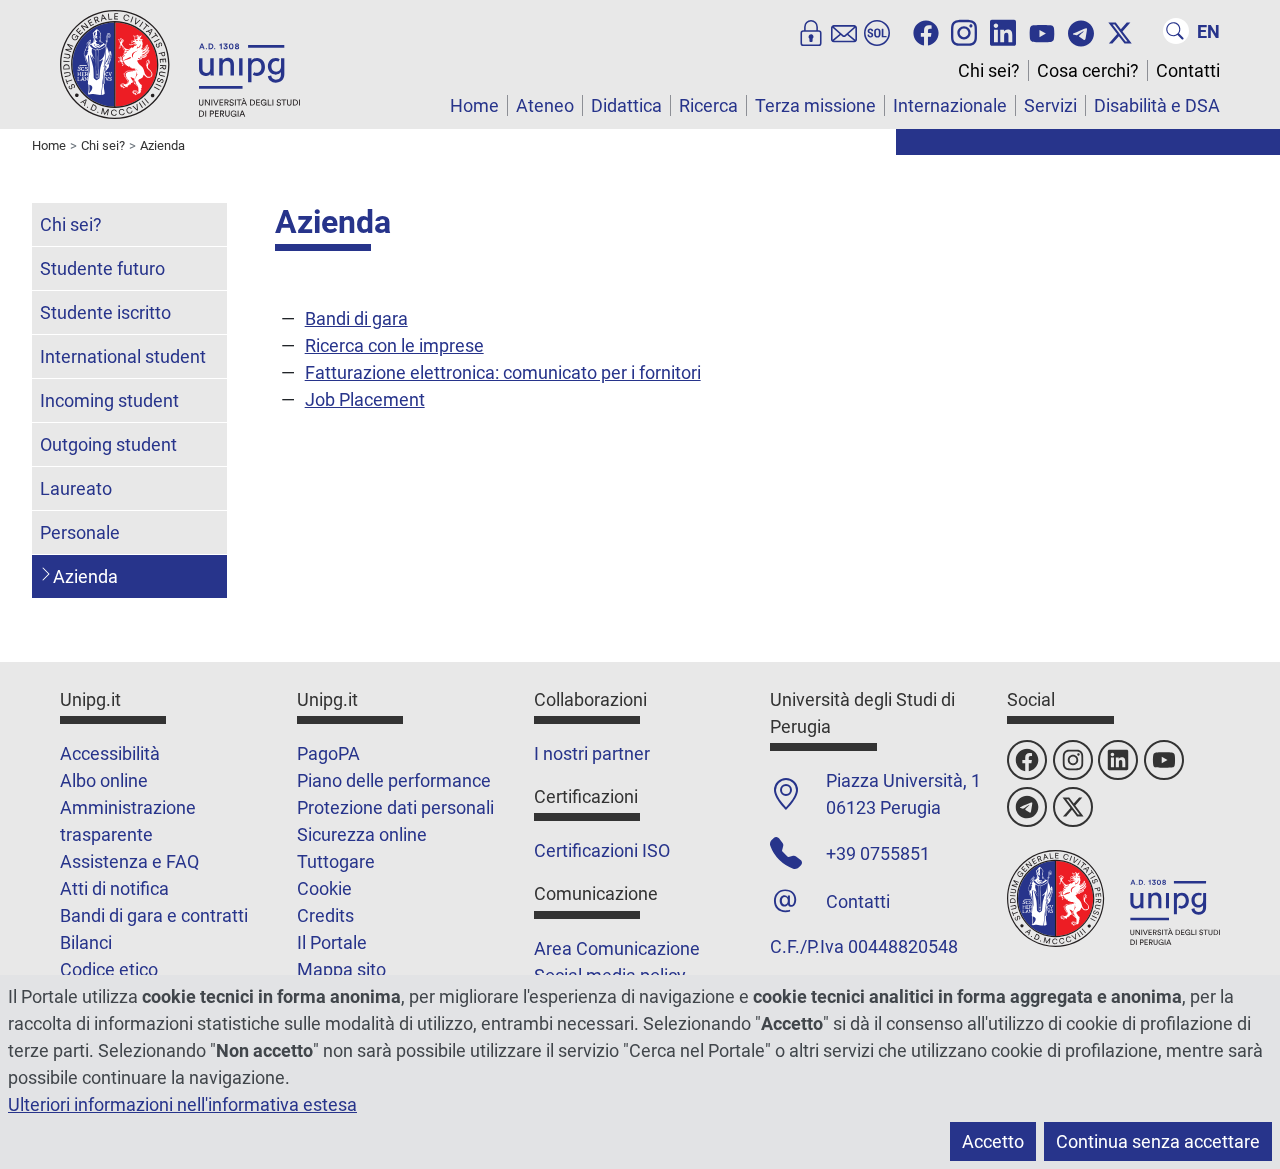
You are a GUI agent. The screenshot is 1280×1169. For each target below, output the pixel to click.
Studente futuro (102, 268)
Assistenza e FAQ (129, 861)
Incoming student (109, 400)
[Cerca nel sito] (1176, 31)
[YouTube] (1042, 31)
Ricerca (708, 105)
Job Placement (365, 399)
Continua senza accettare (1158, 1141)
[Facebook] (926, 31)
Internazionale (950, 105)
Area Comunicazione (617, 948)
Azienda (85, 576)
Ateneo (545, 105)
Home (474, 105)
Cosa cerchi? (1088, 70)
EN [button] (1208, 31)
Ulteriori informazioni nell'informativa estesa (182, 1104)
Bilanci (86, 942)
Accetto (993, 1141)
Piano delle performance (394, 780)
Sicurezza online (362, 834)
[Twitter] (1120, 31)
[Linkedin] (1003, 31)
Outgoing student (108, 444)
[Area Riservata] (811, 31)
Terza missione (815, 105)
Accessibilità (110, 753)
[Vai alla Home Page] (180, 63)
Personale (80, 532)
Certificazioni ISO (602, 850)
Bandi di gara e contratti (154, 915)
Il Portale (332, 942)
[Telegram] (1081, 31)
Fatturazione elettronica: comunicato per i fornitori (503, 372)
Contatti (1188, 70)
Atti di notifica (114, 888)
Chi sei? (989, 70)
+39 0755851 (878, 853)
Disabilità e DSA (1157, 105)
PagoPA (328, 753)
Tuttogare (336, 861)
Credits (325, 915)
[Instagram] (964, 31)
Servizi (1050, 105)
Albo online (104, 780)
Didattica (626, 105)
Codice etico (109, 969)
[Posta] (844, 31)
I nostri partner (592, 753)
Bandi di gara (356, 318)
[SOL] (877, 31)
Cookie (324, 888)
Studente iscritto (105, 312)
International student (123, 356)
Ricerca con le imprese (394, 345)
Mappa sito (341, 969)
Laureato (76, 488)
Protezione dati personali (395, 807)
